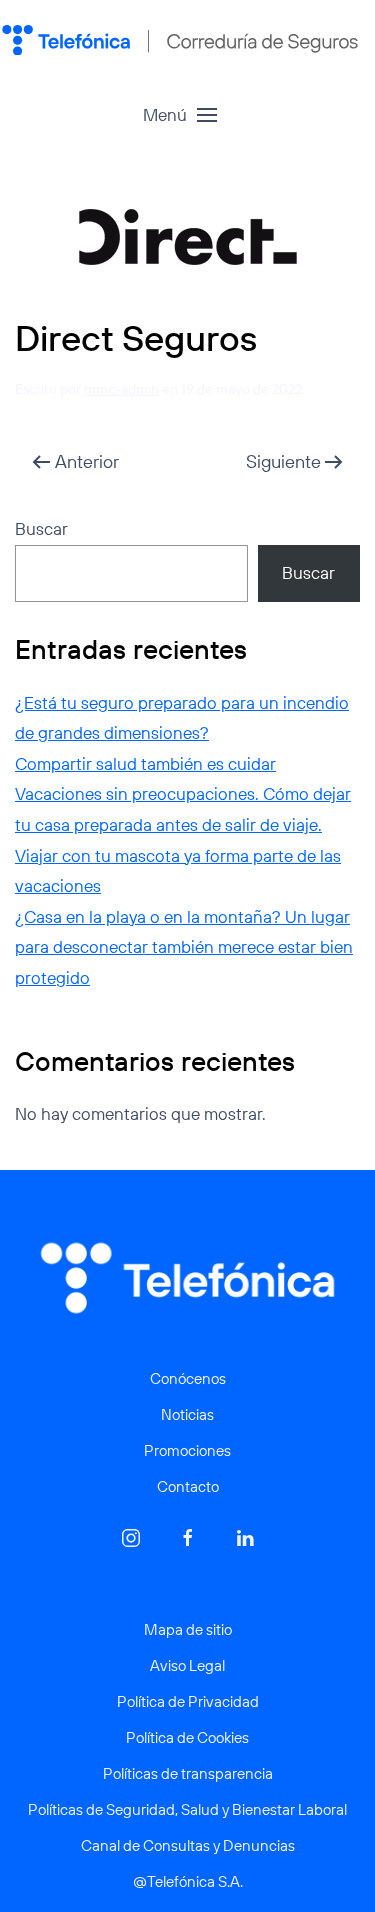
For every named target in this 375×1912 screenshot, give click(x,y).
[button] (180, 115)
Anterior (87, 461)
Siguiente (283, 461)
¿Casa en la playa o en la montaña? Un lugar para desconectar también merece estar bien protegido (184, 947)
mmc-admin (121, 389)
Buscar (41, 528)
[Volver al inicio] (180, 40)
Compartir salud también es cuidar (145, 763)
